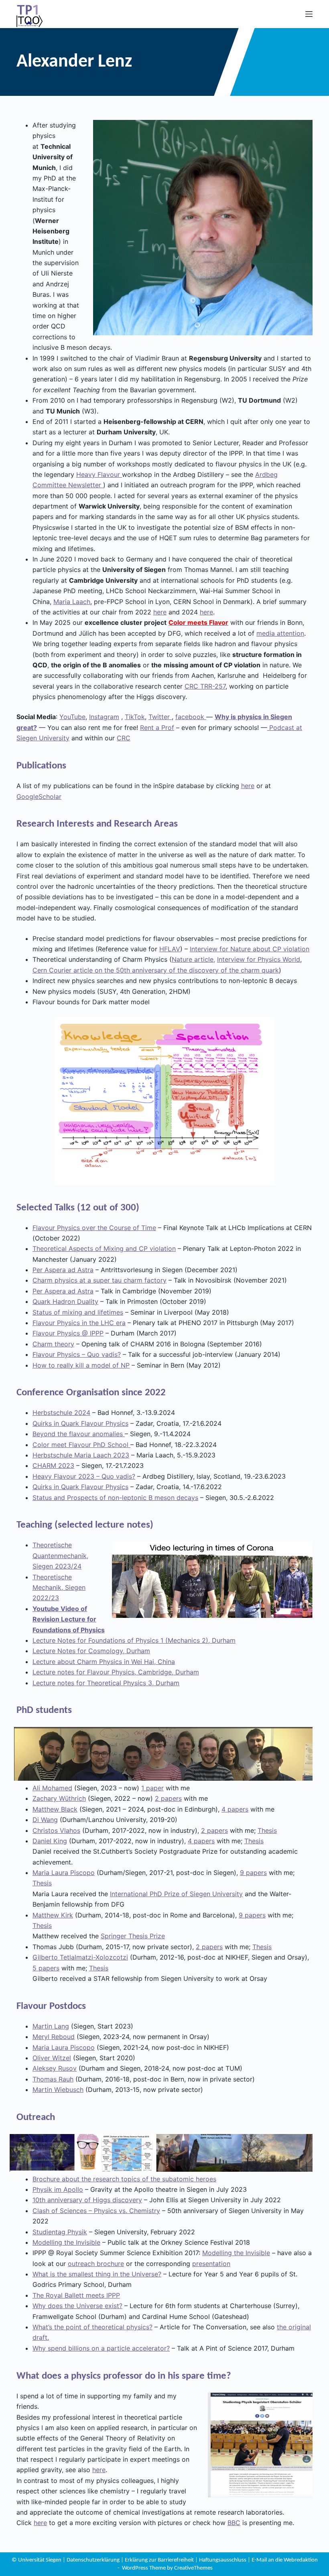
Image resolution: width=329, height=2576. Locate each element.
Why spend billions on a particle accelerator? (101, 2348)
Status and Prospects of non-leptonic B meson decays (115, 1498)
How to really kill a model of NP (81, 1365)
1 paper (152, 1788)
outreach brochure (96, 2264)
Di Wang (45, 1820)
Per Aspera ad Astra (63, 1270)
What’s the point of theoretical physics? (92, 2327)
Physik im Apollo (58, 2189)
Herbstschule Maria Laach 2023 (81, 1455)
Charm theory (53, 1344)
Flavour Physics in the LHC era (79, 1323)
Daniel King (50, 1841)
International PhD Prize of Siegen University (176, 1894)
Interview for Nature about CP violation (250, 949)
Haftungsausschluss (223, 2560)
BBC (234, 2523)
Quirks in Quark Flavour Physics (80, 1423)
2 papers (168, 1798)
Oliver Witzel (52, 2058)
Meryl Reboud (54, 2037)
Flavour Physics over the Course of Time (94, 1228)
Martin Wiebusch (58, 2090)
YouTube (72, 717)
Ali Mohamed (52, 1788)
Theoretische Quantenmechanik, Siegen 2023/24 (60, 1556)
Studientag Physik (60, 2232)
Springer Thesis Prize (133, 1936)
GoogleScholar (39, 797)
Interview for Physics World (259, 959)
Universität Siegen (40, 2560)
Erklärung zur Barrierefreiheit (160, 2560)
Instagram (104, 717)
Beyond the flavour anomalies (79, 1434)
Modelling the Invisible (66, 2242)
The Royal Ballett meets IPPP (76, 2295)
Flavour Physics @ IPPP (68, 1333)
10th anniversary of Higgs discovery (87, 2200)
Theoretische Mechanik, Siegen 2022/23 (59, 1588)
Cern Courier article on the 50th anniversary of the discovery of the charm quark (156, 970)
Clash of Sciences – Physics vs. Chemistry (96, 2211)
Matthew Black (55, 1809)
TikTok (135, 717)
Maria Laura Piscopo (64, 1873)
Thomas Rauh (53, 2079)
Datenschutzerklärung (94, 2560)
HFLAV (170, 949)
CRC (124, 738)
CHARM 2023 (53, 1465)
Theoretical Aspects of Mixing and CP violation (104, 1248)
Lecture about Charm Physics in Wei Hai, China (104, 1662)
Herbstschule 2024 (61, 1413)
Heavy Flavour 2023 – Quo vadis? (84, 1476)
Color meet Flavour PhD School (81, 1445)
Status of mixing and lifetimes (78, 1312)
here (160, 612)
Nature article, (193, 959)
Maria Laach (72, 602)
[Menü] (309, 14)
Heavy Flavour (99, 474)
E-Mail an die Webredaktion (285, 2560)
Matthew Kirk (53, 1915)
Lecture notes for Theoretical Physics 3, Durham (106, 1683)
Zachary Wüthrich (59, 1798)
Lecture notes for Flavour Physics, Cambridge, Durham (116, 1672)
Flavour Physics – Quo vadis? (77, 1354)
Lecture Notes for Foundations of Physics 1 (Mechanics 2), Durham (134, 1640)
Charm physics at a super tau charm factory (100, 1280)
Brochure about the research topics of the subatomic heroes (124, 2179)
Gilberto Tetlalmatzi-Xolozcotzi (80, 1957)
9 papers (253, 1873)
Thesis (267, 1830)
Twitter (160, 717)
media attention (280, 633)
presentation (211, 2264)
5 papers (46, 1968)
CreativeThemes (193, 2568)
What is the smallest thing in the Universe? (97, 2274)
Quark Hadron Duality (65, 1301)
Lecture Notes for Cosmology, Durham (91, 1651)
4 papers (235, 1809)
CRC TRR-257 (205, 686)
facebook (191, 717)
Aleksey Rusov (55, 2068)
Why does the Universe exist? (77, 2306)
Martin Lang (51, 2026)
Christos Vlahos (56, 1830)
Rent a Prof (157, 728)
